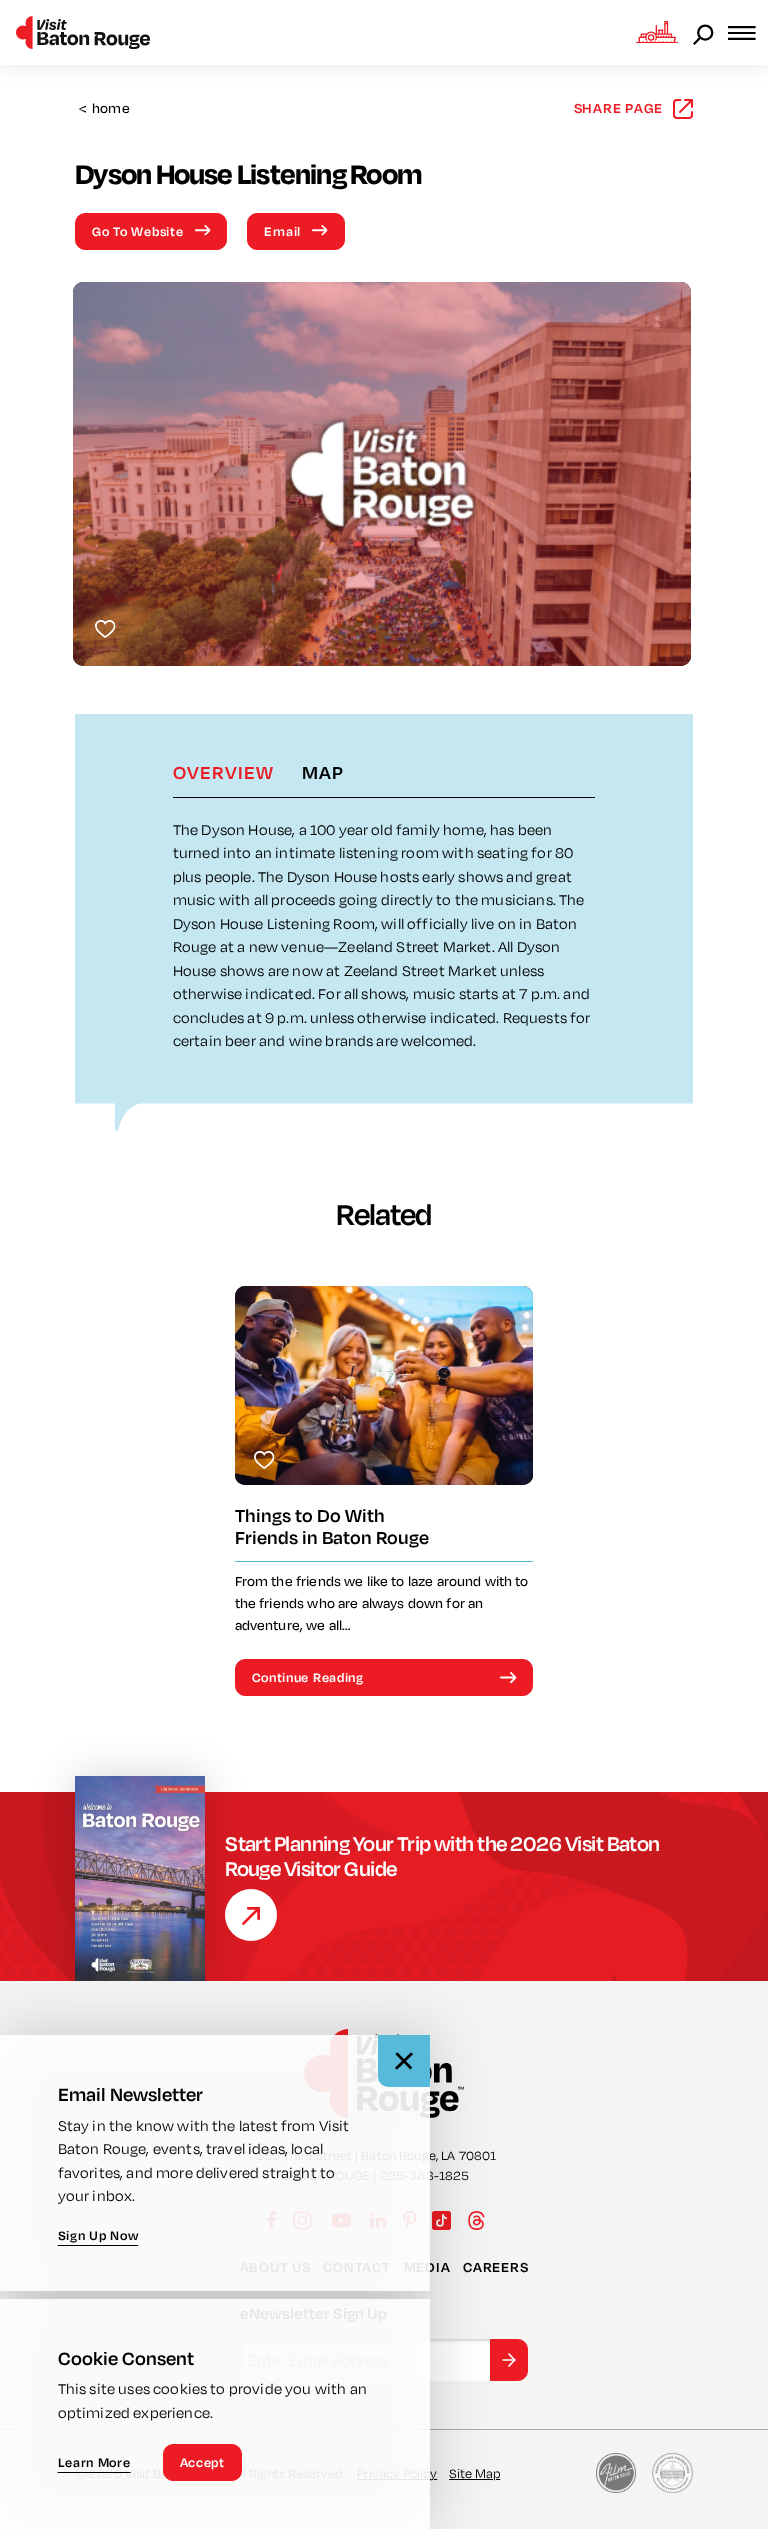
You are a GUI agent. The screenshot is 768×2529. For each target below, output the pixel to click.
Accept (202, 2462)
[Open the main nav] (748, 32)
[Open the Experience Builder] (657, 32)
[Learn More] (251, 1915)
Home (104, 108)
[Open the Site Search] (705, 33)
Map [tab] (323, 772)
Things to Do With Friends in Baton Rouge (332, 1526)
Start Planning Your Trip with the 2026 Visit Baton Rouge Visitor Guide (442, 1856)
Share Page (619, 108)
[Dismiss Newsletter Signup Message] (404, 2061)
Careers (495, 2267)
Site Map (474, 2473)
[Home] (83, 32)
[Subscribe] (509, 2360)
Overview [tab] (223, 772)
